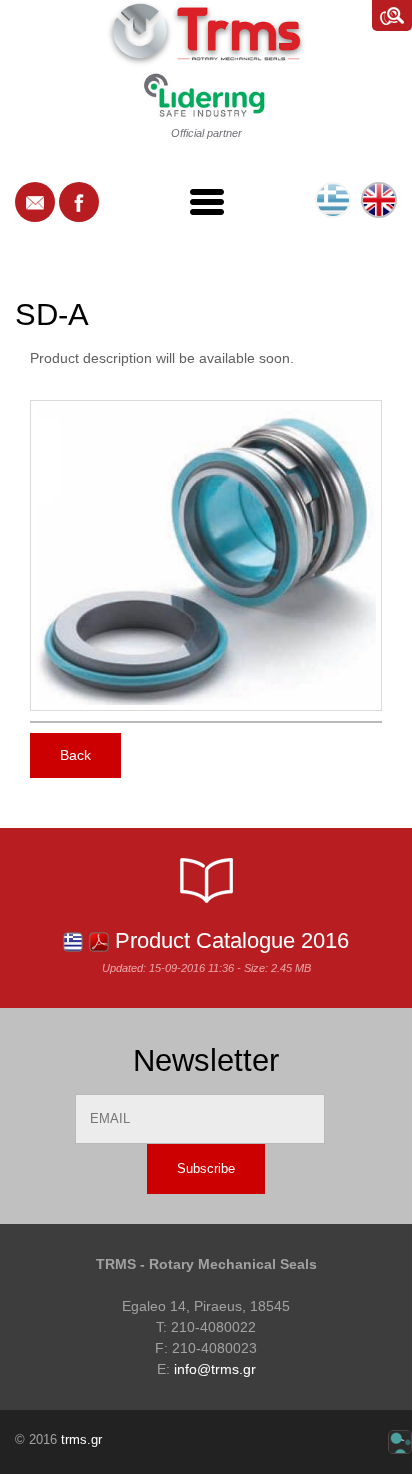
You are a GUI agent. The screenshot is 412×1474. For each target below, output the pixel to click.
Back (75, 755)
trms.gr (81, 1439)
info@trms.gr (215, 1369)
